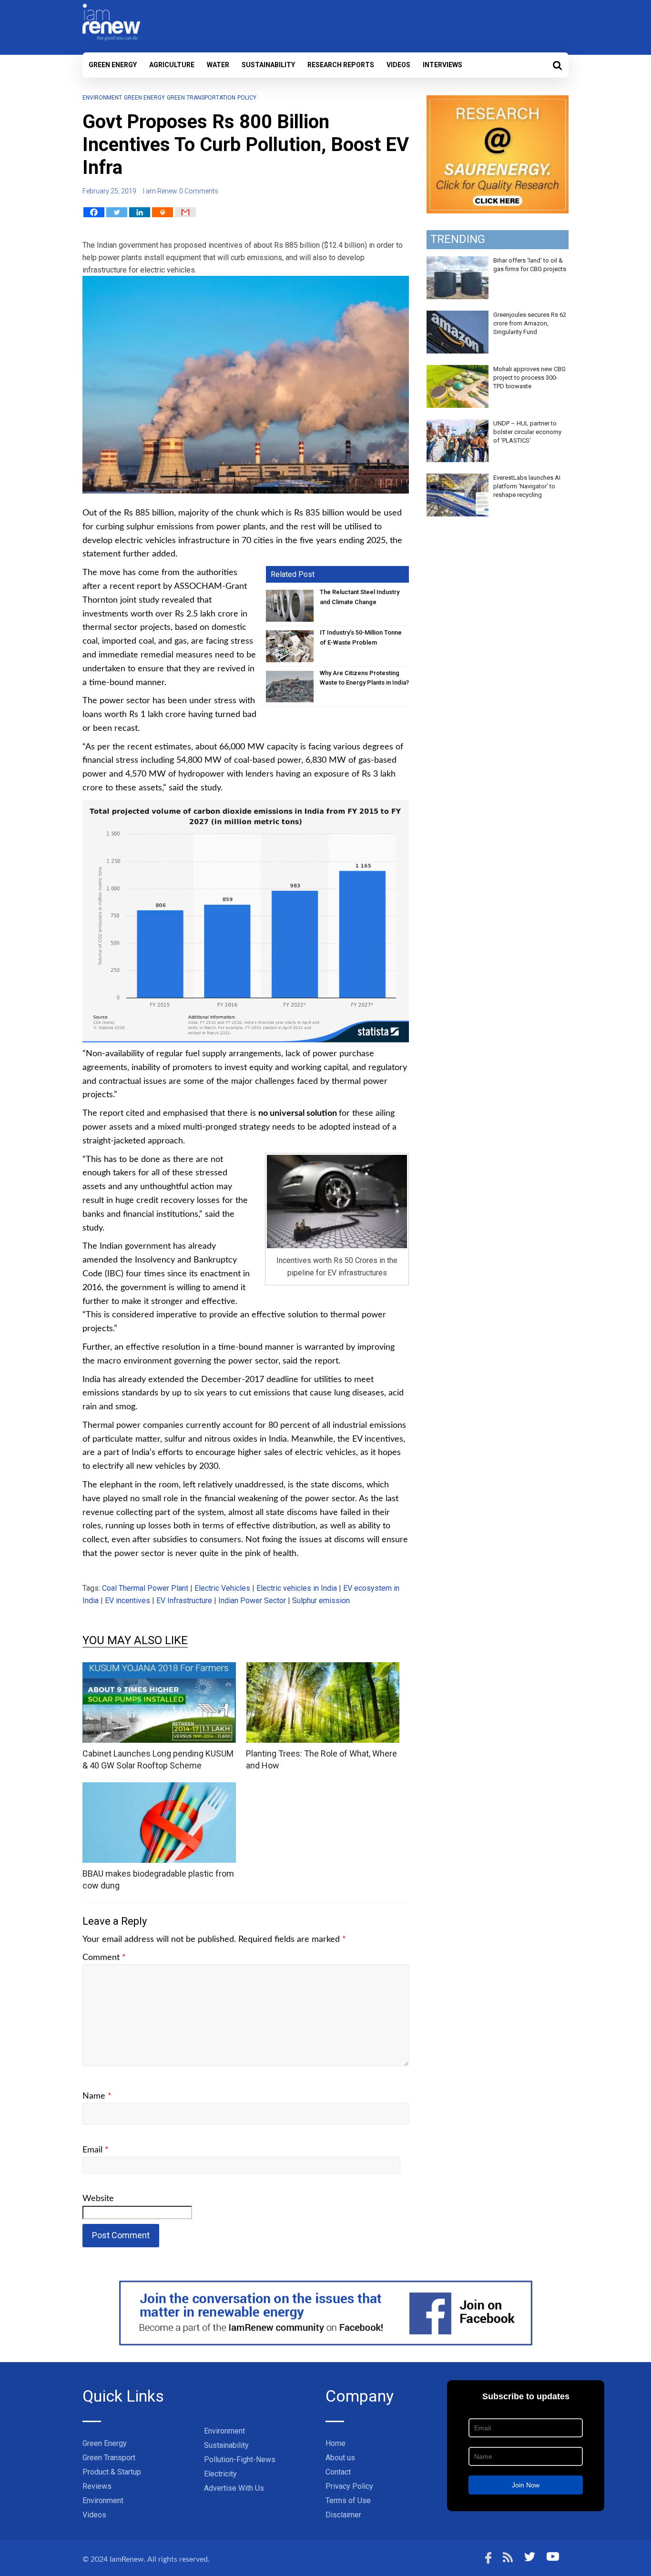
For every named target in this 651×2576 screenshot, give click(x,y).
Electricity (220, 2474)
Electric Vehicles (222, 1588)
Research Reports (341, 65)
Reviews (97, 2486)
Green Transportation (201, 98)
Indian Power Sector (252, 1601)
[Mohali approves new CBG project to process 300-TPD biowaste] (458, 370)
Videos (398, 65)
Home (336, 2443)
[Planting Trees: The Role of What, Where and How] (323, 1668)
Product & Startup (112, 2472)
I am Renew (160, 191)
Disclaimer (343, 2515)
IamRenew (127, 2559)
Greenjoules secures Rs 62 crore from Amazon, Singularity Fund (530, 323)
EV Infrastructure (184, 1601)
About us (340, 2458)
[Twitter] (117, 212)
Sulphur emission (321, 1601)
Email (96, 2150)
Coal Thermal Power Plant (145, 1588)
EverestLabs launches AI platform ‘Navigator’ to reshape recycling (527, 486)
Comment (104, 1958)
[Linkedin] (140, 212)
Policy (247, 98)
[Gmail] (185, 212)
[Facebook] (94, 212)
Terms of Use (348, 2500)
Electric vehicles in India (297, 1588)
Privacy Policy (349, 2486)
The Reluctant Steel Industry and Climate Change (360, 597)
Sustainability (268, 65)
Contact (338, 2472)
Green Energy (113, 65)
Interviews (442, 65)
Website (98, 2199)
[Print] (163, 212)
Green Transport (109, 2458)
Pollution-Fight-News (240, 2460)
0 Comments (199, 191)
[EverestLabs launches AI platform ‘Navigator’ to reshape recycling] (458, 479)
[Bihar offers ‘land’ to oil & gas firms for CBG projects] (458, 262)
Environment (102, 98)
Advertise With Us (234, 2488)
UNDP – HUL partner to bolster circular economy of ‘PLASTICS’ (527, 432)
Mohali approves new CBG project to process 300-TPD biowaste (529, 378)
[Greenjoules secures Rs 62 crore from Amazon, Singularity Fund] (458, 316)
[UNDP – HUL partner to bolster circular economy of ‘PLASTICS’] (458, 424)
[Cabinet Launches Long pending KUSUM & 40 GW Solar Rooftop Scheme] (159, 1668)
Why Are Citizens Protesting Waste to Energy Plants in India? (364, 678)
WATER (218, 65)
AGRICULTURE (172, 65)
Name (97, 2096)
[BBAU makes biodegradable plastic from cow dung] (159, 1788)
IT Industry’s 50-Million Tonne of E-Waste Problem (361, 637)
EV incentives (127, 1601)
